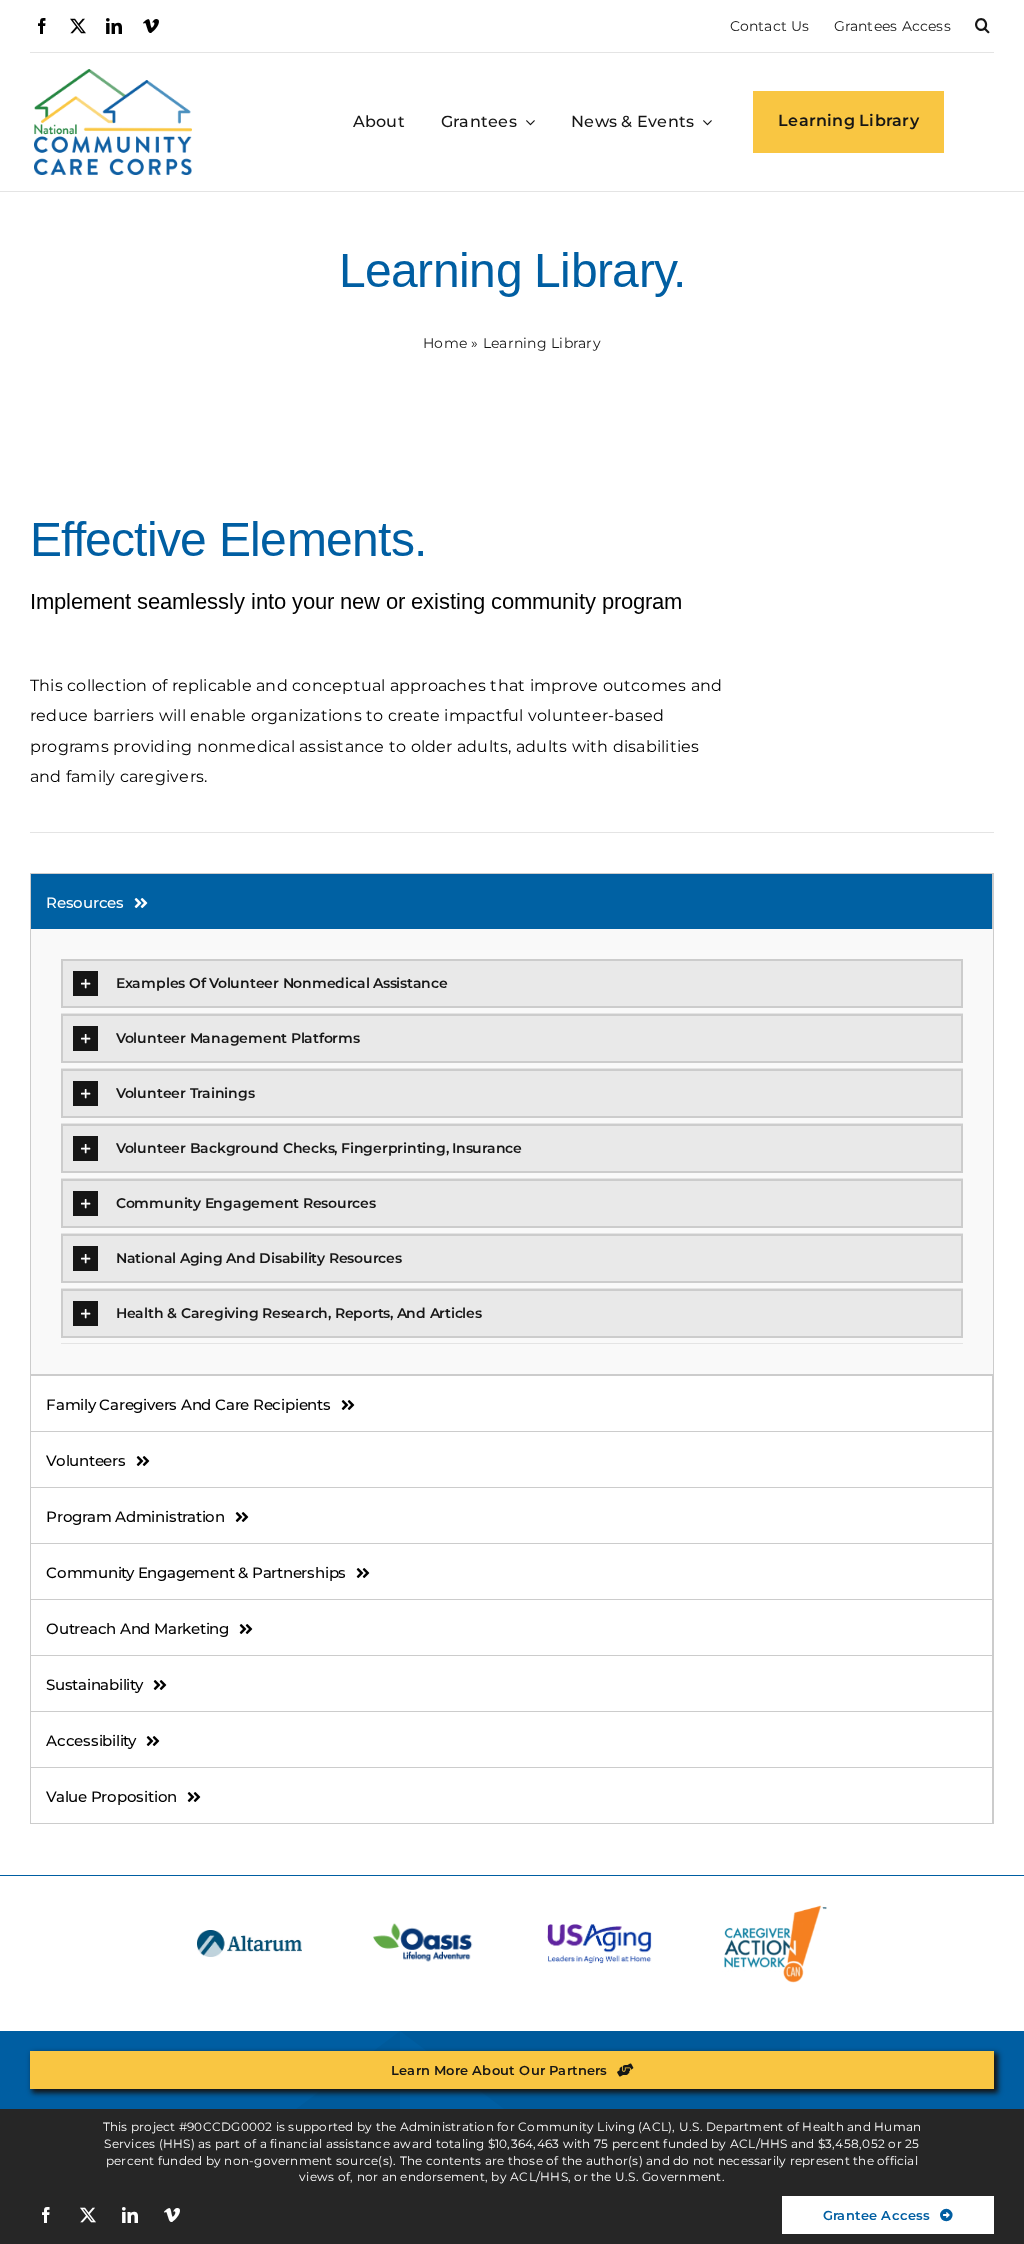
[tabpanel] (512, 1152)
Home (445, 343)
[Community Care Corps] (113, 76)
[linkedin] (114, 26)
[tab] (511, 901)
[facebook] (42, 26)
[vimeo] (151, 26)
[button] (982, 26)
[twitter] (78, 26)
